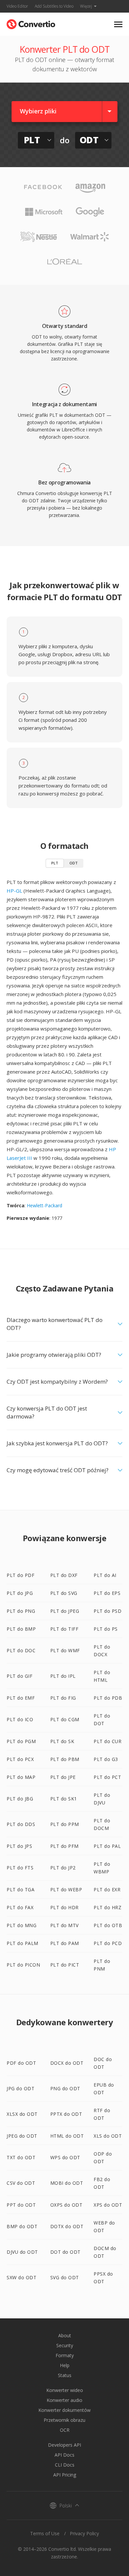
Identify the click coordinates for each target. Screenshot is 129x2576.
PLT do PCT (107, 1777)
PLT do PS (106, 1629)
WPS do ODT (65, 2157)
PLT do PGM (21, 1741)
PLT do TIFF (64, 1629)
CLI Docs (65, 2465)
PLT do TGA (21, 1889)
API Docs (64, 2455)
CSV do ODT (21, 2183)
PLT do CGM (65, 1719)
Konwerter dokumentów (64, 2410)
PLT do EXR (107, 1889)
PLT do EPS (107, 1593)
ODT (74, 863)
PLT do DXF (64, 1575)
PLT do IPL (63, 1676)
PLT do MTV (64, 1925)
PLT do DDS (21, 1824)
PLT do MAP (21, 1777)
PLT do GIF (20, 1676)
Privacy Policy (84, 2533)
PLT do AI (105, 1575)
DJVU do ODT (22, 2252)
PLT (55, 863)
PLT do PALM (22, 1943)
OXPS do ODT (66, 2205)
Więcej (86, 6)
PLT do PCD (108, 1943)
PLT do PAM (65, 1943)
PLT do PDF (21, 1575)
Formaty (65, 2355)
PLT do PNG (21, 1611)
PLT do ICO (20, 1719)
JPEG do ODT (22, 2136)
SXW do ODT (21, 2277)
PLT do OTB (108, 1925)
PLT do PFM (64, 1846)
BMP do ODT (22, 2226)
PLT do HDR (64, 1907)
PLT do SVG (64, 1593)
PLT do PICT (65, 1965)
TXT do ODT (21, 2157)
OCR (65, 2430)
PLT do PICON (23, 1965)
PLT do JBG (20, 1799)
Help (65, 2365)
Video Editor (17, 6)
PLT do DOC (21, 1650)
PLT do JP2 (63, 1868)
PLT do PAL (107, 1846)
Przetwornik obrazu (64, 2420)
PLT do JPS (19, 1846)
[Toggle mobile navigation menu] (118, 24)
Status (65, 2375)
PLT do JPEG (65, 1611)
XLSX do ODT (22, 2114)
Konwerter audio (64, 2400)
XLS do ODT (108, 2136)
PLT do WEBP (66, 1889)
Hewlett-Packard (44, 1205)
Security (65, 2345)
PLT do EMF (21, 1698)
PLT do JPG (20, 1593)
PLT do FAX (20, 1907)
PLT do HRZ (107, 1907)
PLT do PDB (108, 1698)
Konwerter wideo (65, 2390)
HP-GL (14, 891)
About (65, 2335)
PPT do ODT (21, 2205)
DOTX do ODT (67, 2226)
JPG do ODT (21, 2088)
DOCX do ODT (67, 2063)
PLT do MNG (21, 1925)
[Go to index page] (31, 23)
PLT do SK (62, 1741)
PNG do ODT (65, 2088)
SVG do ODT (65, 2277)
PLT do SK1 (64, 1799)
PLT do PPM (65, 1824)
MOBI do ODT (67, 2183)
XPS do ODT (108, 2205)
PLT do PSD (107, 1611)
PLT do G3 (106, 1759)
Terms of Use (45, 2533)
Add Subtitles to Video (54, 6)
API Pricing (65, 2475)
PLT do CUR (107, 1741)
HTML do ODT (67, 2136)
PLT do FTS (20, 1868)
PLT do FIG (63, 1698)
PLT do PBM (65, 1759)
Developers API (64, 2445)
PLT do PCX (20, 1759)
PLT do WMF (65, 1650)
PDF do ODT (21, 2063)
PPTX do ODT (66, 2114)
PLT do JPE (63, 1777)
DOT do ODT (65, 2252)
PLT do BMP (21, 1629)
